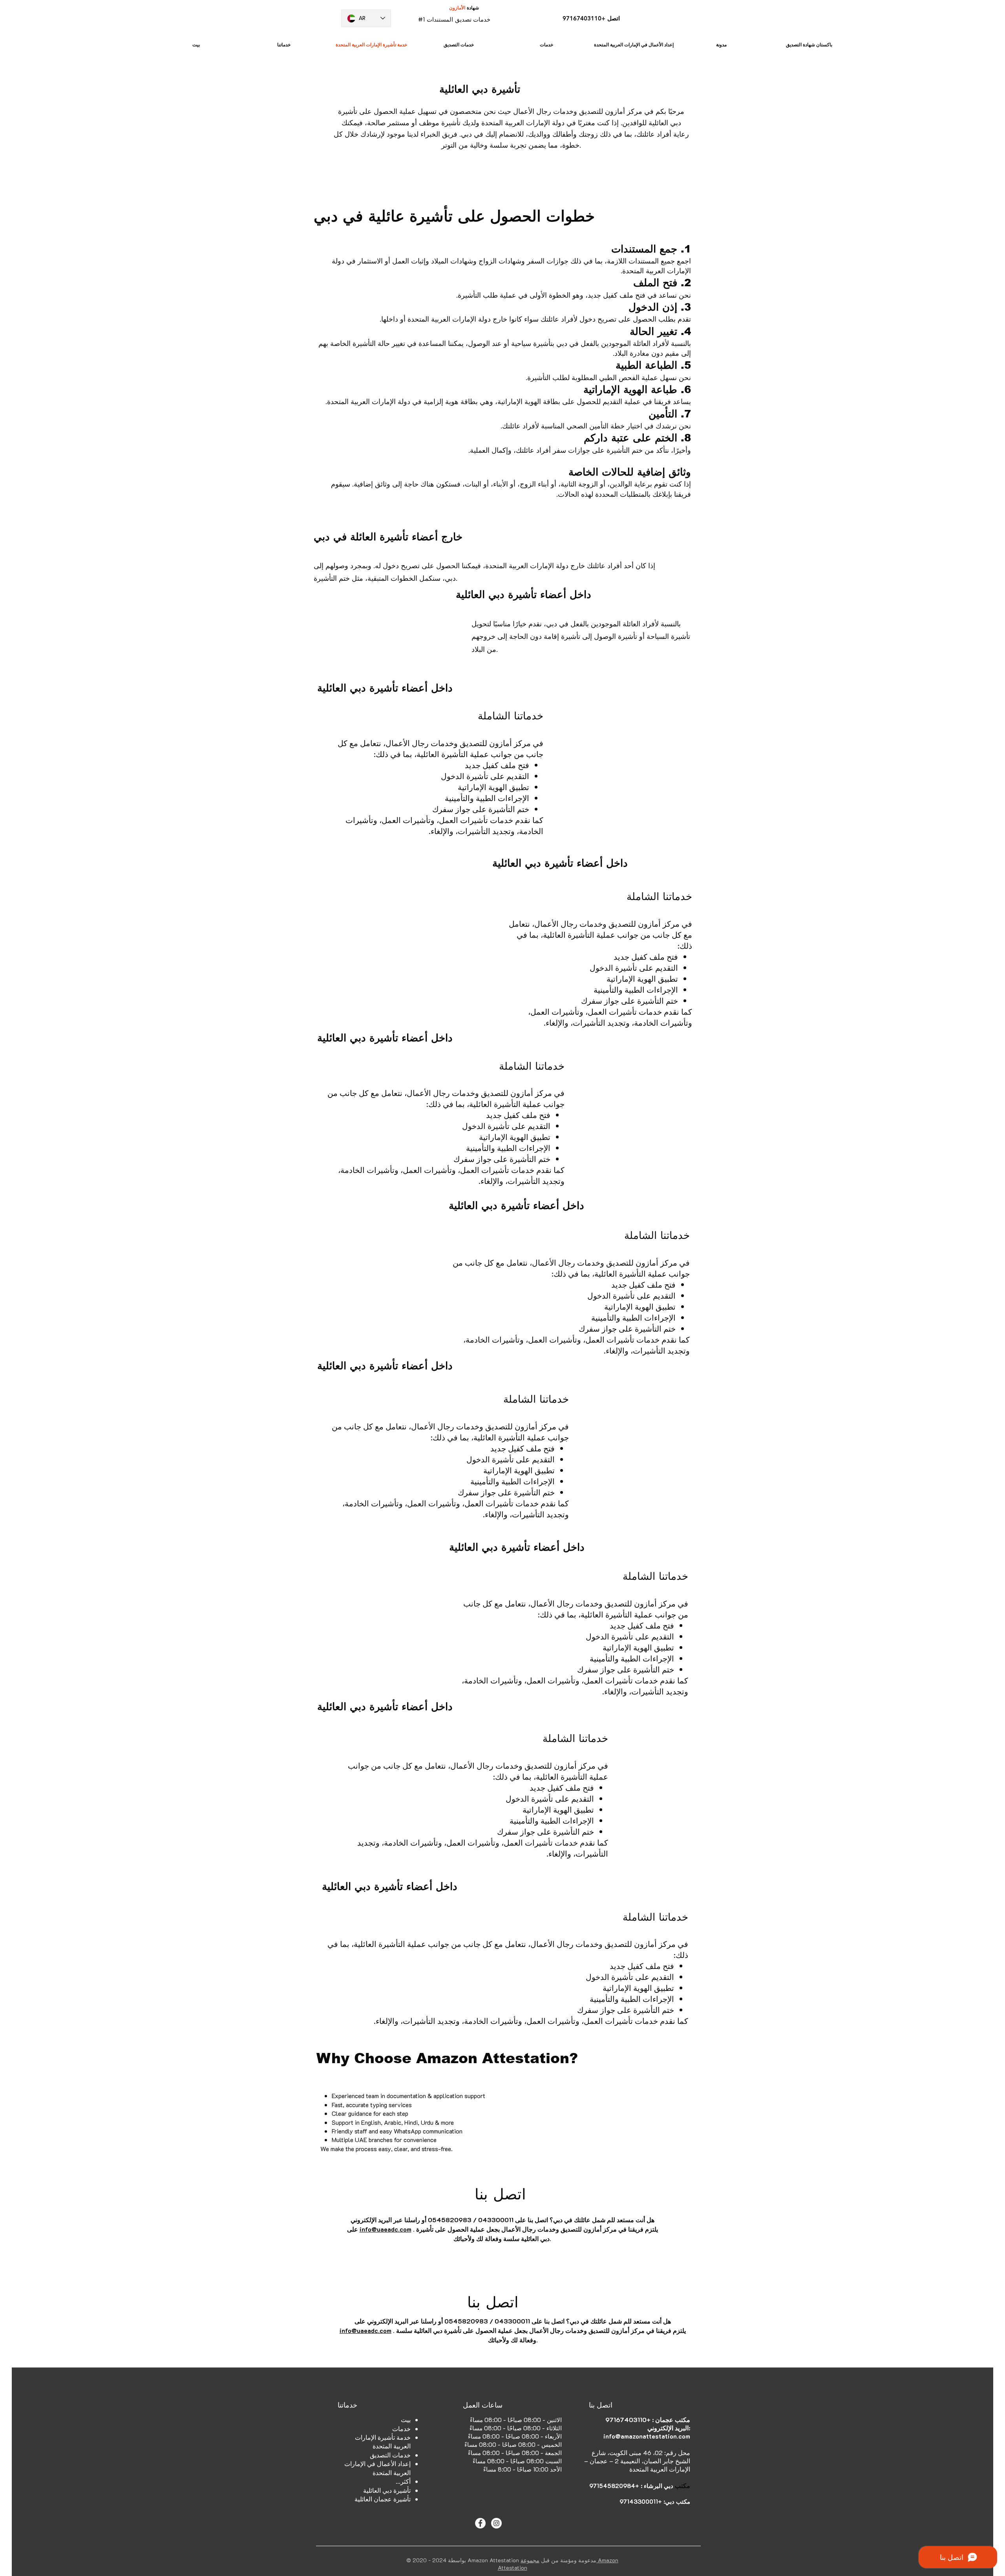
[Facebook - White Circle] (480, 2523)
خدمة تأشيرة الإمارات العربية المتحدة (383, 2442)
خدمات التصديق (390, 2455)
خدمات (401, 2429)
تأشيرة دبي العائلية (387, 2490)
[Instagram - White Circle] (496, 2523)
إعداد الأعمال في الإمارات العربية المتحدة (377, 2468)
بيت (406, 2420)
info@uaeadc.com (386, 2229)
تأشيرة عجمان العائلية (383, 2499)
